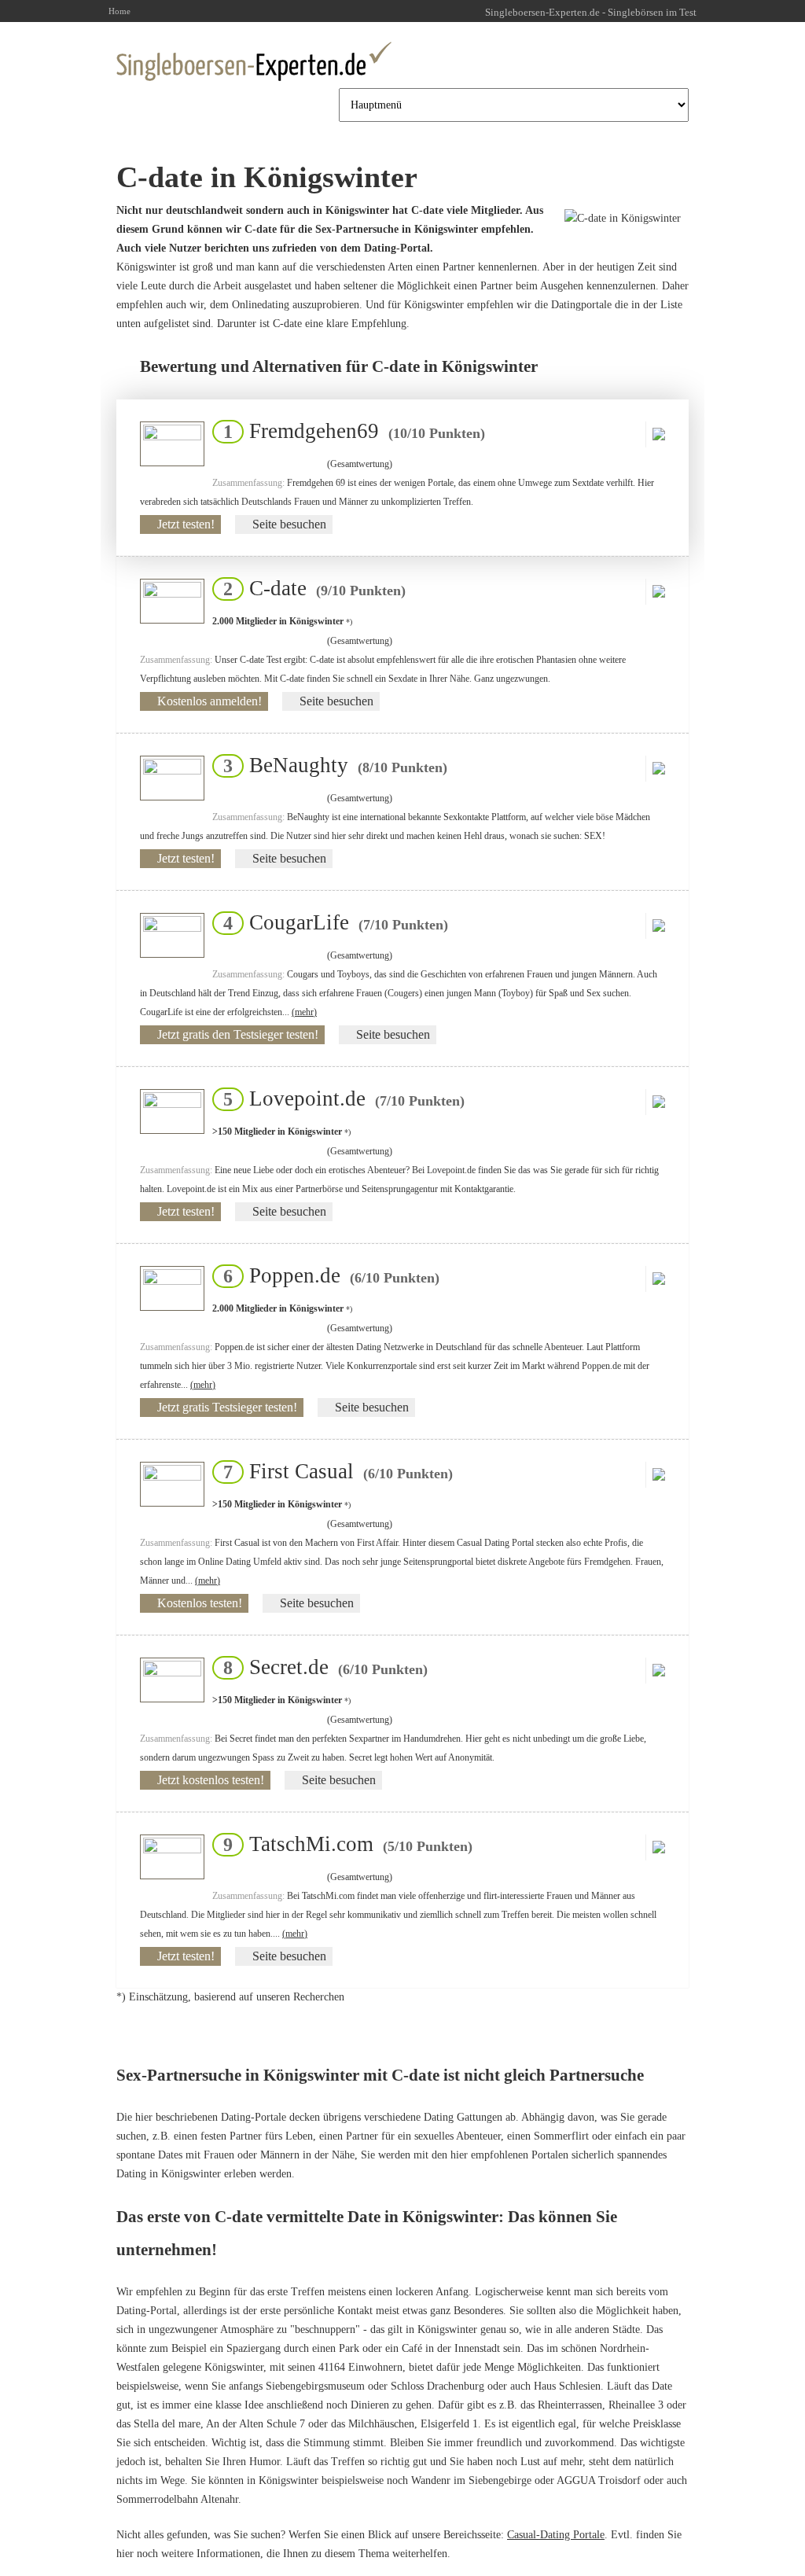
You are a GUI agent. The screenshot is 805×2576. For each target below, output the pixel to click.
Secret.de (321, 1667)
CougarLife (331, 922)
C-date (310, 588)
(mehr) (304, 1012)
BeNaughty (331, 765)
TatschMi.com (343, 1844)
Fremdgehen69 (349, 431)
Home (119, 11)
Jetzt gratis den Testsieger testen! (238, 1034)
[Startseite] (254, 61)
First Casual (333, 1471)
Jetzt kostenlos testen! (211, 1780)
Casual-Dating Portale (556, 2535)
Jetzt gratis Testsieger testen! (227, 1407)
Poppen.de (327, 1275)
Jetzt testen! (186, 524)
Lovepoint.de (339, 1098)
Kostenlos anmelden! (210, 701)
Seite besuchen (289, 524)
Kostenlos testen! (200, 1603)
